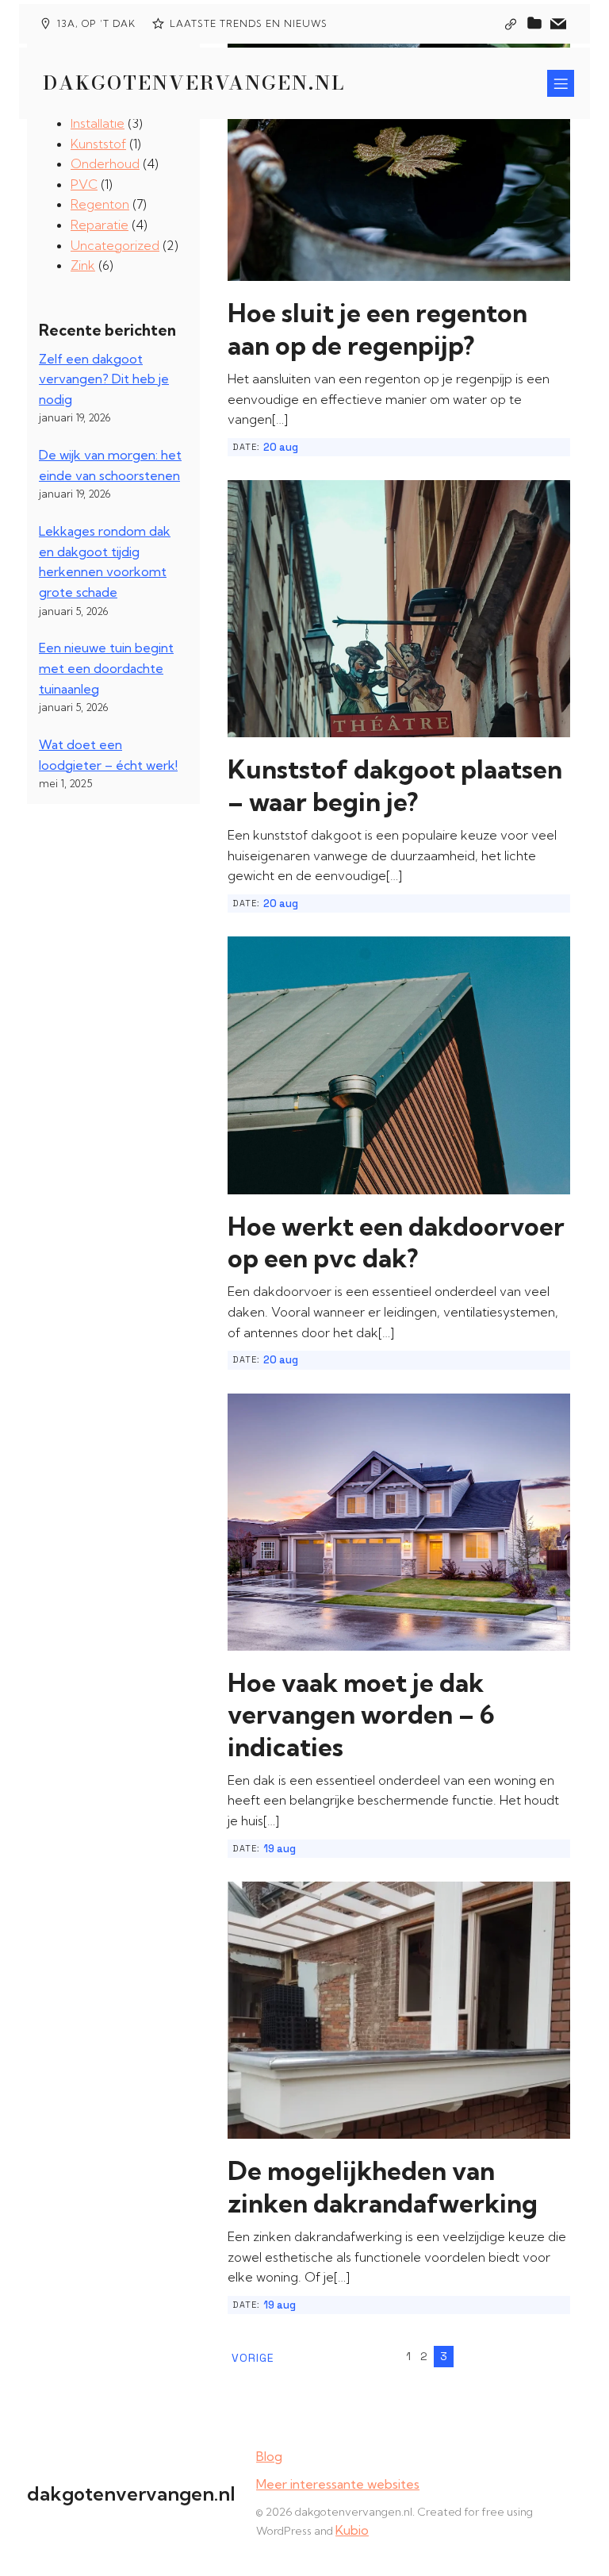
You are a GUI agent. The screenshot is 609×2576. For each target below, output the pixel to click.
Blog (269, 2456)
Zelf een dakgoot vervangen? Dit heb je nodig (104, 379)
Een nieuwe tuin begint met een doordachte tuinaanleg (106, 668)
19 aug (280, 1849)
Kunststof (98, 144)
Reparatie (100, 225)
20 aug (281, 447)
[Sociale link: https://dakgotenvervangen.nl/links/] (511, 24)
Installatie (98, 123)
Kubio (352, 2530)
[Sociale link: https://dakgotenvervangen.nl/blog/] (534, 24)
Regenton (100, 204)
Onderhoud (105, 163)
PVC (84, 184)
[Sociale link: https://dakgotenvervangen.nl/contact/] (558, 24)
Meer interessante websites (338, 2484)
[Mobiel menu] (561, 83)
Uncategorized (115, 245)
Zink (83, 265)
